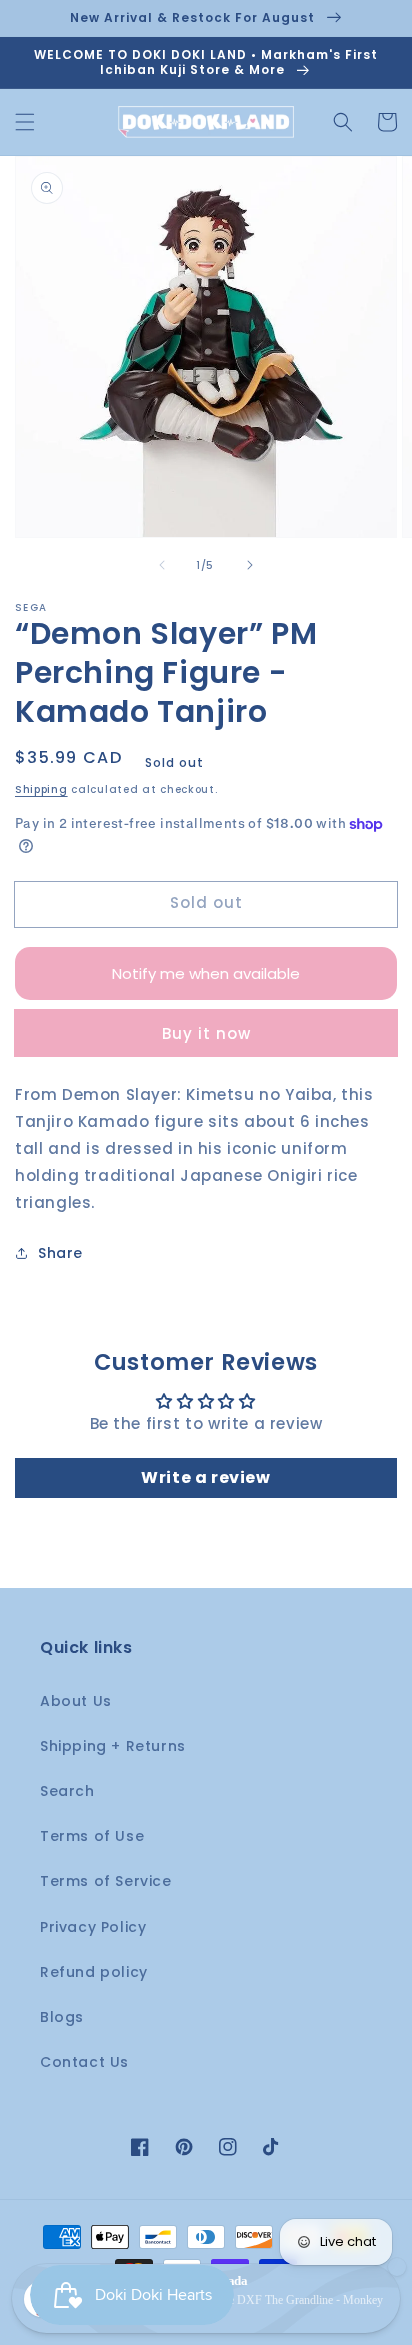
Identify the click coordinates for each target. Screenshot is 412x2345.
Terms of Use (92, 1836)
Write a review (205, 1477)
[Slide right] (250, 565)
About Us (76, 1701)
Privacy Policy (93, 1927)
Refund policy (94, 1972)
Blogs (62, 2017)
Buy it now (206, 1033)
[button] (25, 122)
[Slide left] (162, 565)
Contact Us (84, 2062)
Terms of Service (106, 1881)
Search (67, 1791)
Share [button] (60, 1253)
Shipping (41, 789)
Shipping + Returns (113, 1746)
